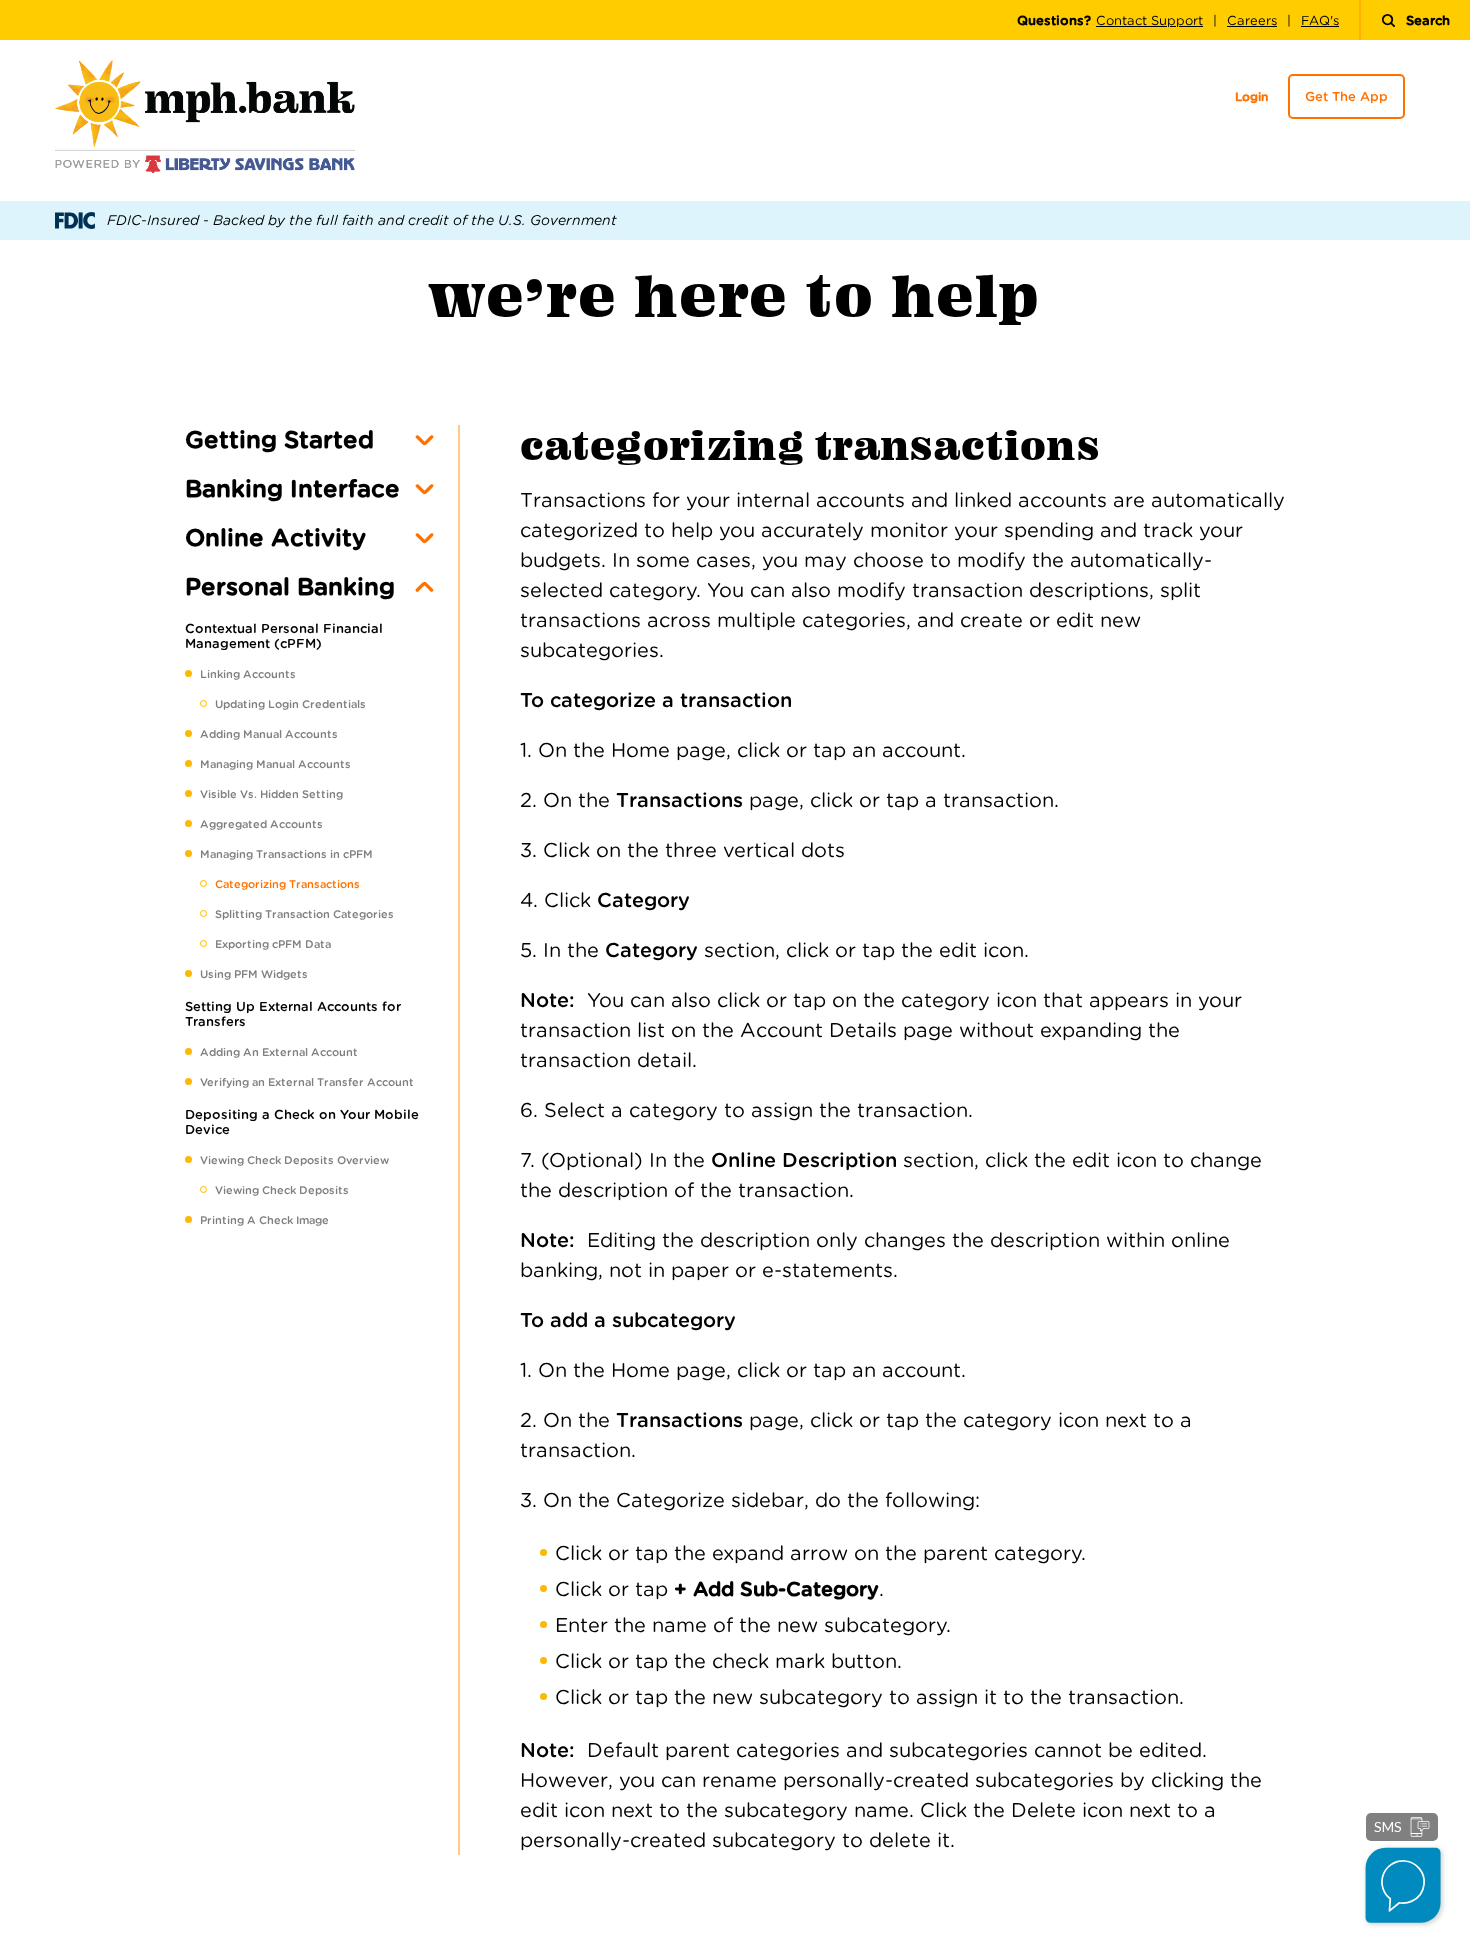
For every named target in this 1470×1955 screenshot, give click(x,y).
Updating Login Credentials (290, 704)
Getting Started (279, 439)
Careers (1252, 20)
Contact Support (1149, 20)
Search (1428, 20)
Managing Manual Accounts (275, 764)
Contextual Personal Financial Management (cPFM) (284, 636)
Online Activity (275, 537)
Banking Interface (292, 488)
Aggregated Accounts (261, 824)
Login (1251, 96)
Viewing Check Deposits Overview (294, 1160)
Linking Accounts (248, 674)
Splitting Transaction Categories (304, 914)
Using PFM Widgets (254, 974)
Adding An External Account (279, 1052)
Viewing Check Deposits (282, 1190)
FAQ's (1320, 20)
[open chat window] (1404, 1888)
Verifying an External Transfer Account (307, 1082)
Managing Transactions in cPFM (286, 854)
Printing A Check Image (264, 1220)
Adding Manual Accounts (269, 734)
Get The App (1346, 96)
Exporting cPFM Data (273, 944)
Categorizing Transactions (287, 884)
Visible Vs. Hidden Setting (271, 794)
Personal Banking (290, 586)
